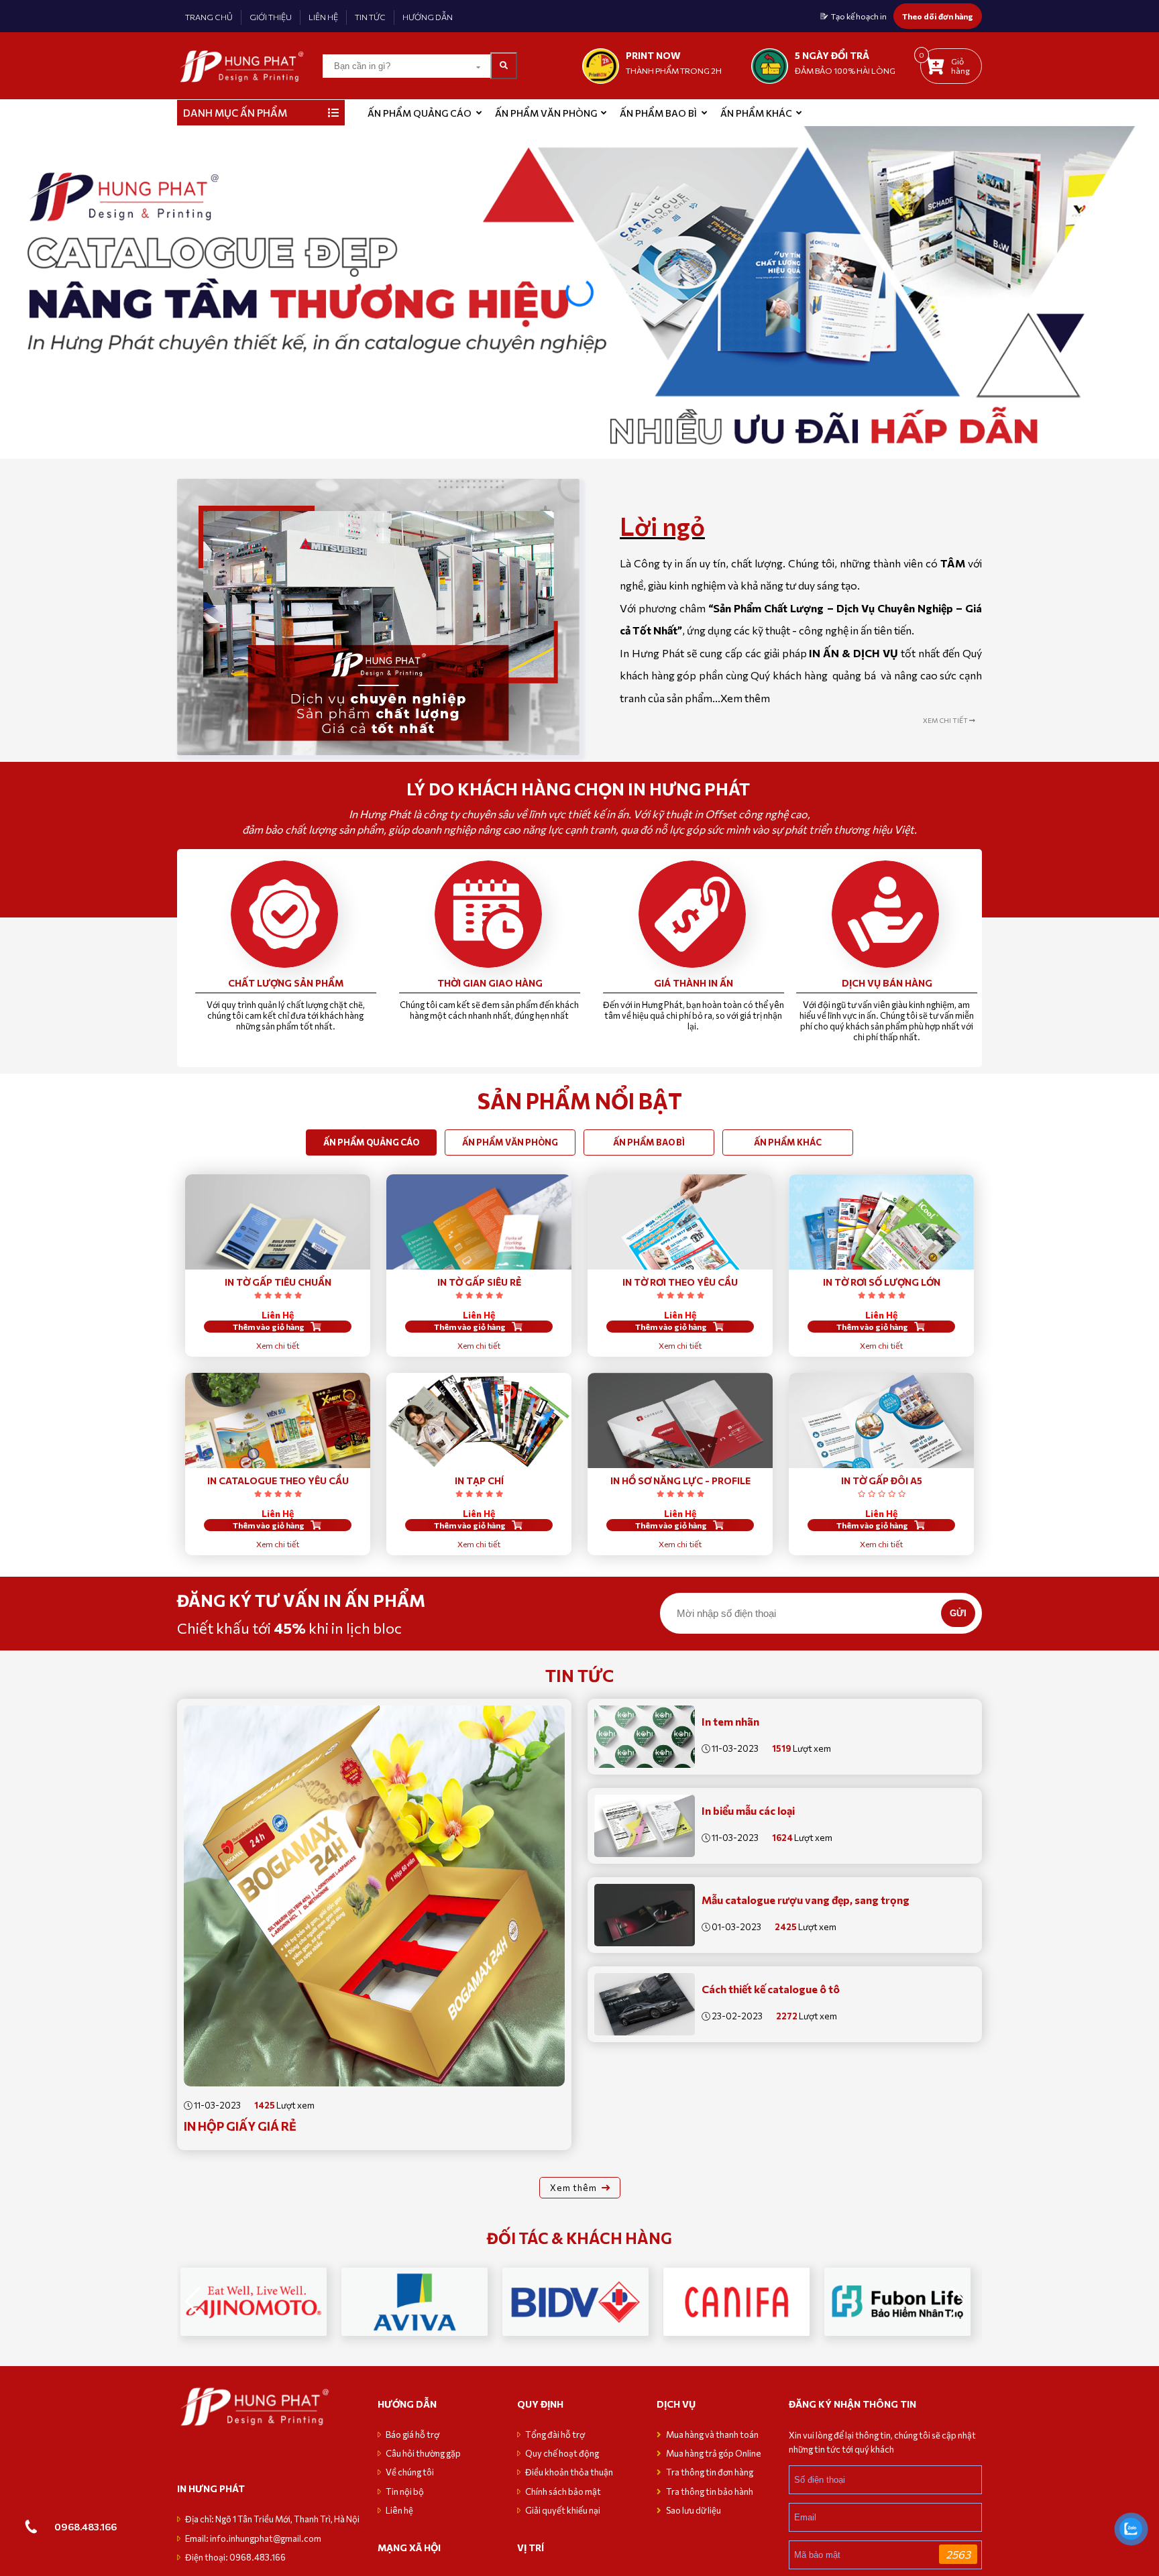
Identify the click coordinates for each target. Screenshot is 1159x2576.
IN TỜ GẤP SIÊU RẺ (479, 1282)
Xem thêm (745, 698)
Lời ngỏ (662, 526)
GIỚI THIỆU (271, 17)
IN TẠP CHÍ (479, 1480)
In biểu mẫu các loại (748, 1810)
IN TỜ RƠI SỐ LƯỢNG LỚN (882, 1282)
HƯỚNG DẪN (428, 17)
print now (653, 55)
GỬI (958, 1613)
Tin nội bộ (405, 2500)
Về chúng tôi (410, 2480)
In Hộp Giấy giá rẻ (240, 2126)
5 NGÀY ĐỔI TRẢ (832, 55)
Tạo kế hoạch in (859, 16)
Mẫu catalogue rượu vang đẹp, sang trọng (806, 1900)
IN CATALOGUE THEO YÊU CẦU (278, 1480)
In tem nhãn (730, 1721)
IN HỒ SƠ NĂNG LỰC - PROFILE (680, 1480)
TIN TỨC (370, 17)
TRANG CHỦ (209, 17)
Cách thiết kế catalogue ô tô (771, 1989)
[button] (1143, 292)
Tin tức (579, 1675)
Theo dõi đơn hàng (938, 16)
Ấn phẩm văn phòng (546, 113)
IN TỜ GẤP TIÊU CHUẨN (278, 1282)
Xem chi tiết (278, 1345)
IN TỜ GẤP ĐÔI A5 (882, 1480)
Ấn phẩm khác (756, 113)
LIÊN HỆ (323, 17)
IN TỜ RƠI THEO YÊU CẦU (680, 1282)
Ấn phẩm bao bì (658, 113)
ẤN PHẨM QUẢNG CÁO (420, 113)
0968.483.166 (86, 2526)
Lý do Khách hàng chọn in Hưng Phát (580, 789)
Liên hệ (399, 2518)
